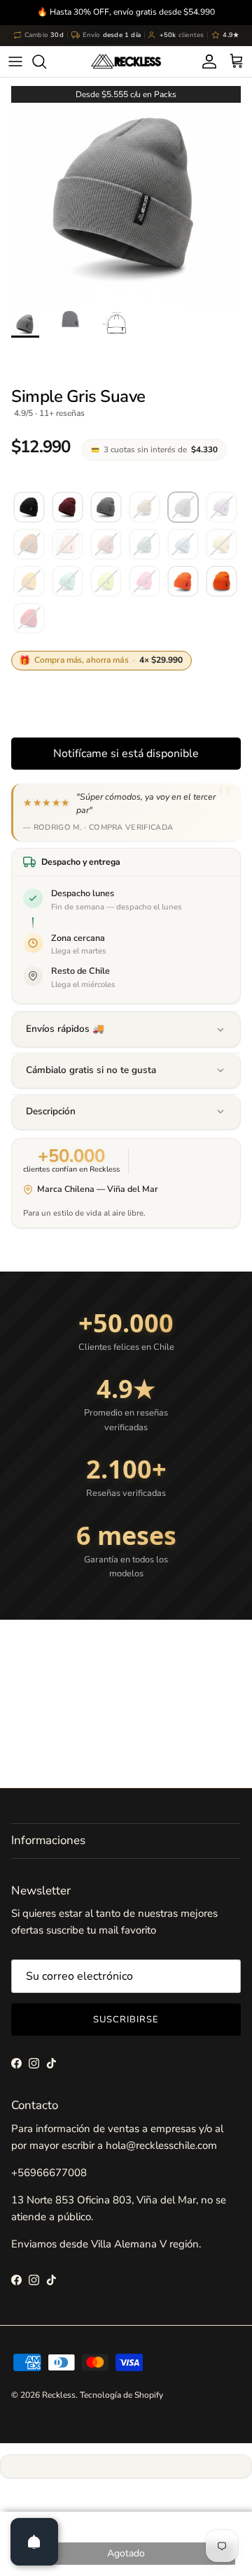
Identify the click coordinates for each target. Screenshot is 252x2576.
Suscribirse (126, 2020)
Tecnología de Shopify (121, 2395)
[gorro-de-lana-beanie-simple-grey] (106, 508)
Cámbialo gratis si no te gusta (91, 1070)
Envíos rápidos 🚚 (65, 1029)
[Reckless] (126, 62)
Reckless (59, 2395)
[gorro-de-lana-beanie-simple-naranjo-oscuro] (222, 582)
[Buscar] (46, 62)
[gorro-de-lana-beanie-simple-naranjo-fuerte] (183, 582)
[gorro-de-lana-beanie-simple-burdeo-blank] (68, 508)
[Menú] (15, 62)
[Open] (34, 2542)
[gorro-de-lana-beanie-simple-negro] (29, 508)
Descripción (51, 1111)
